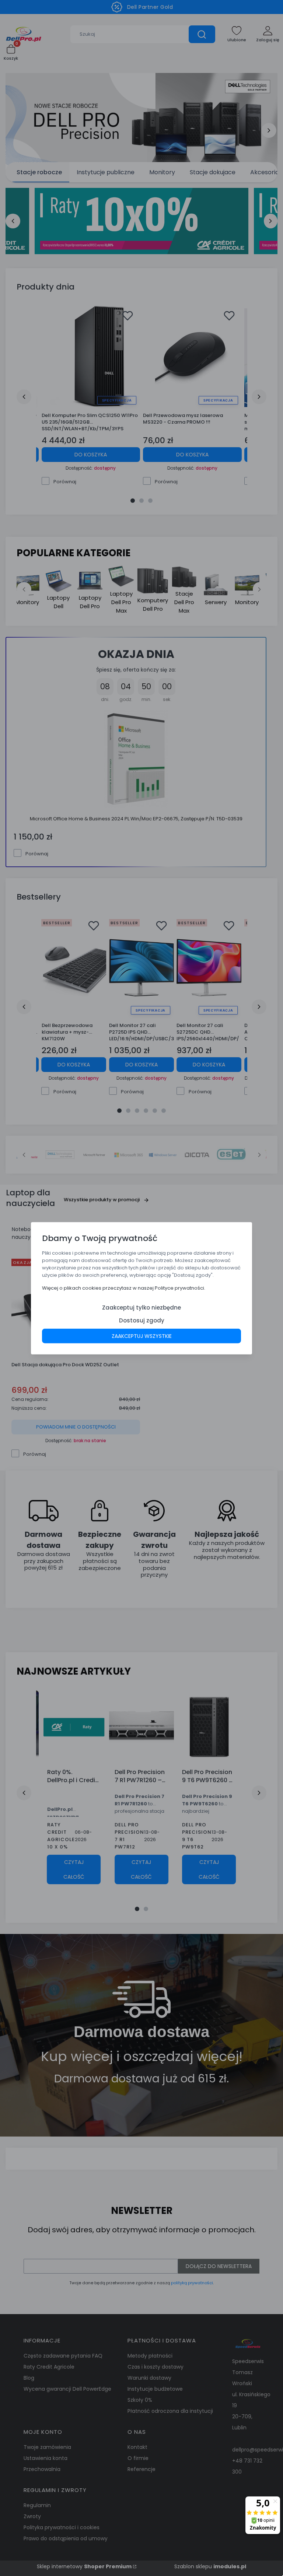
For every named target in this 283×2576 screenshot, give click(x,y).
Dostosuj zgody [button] (142, 1320)
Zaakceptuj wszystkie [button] (142, 1336)
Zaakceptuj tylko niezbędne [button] (141, 1307)
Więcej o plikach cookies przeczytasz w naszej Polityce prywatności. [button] (124, 1288)
